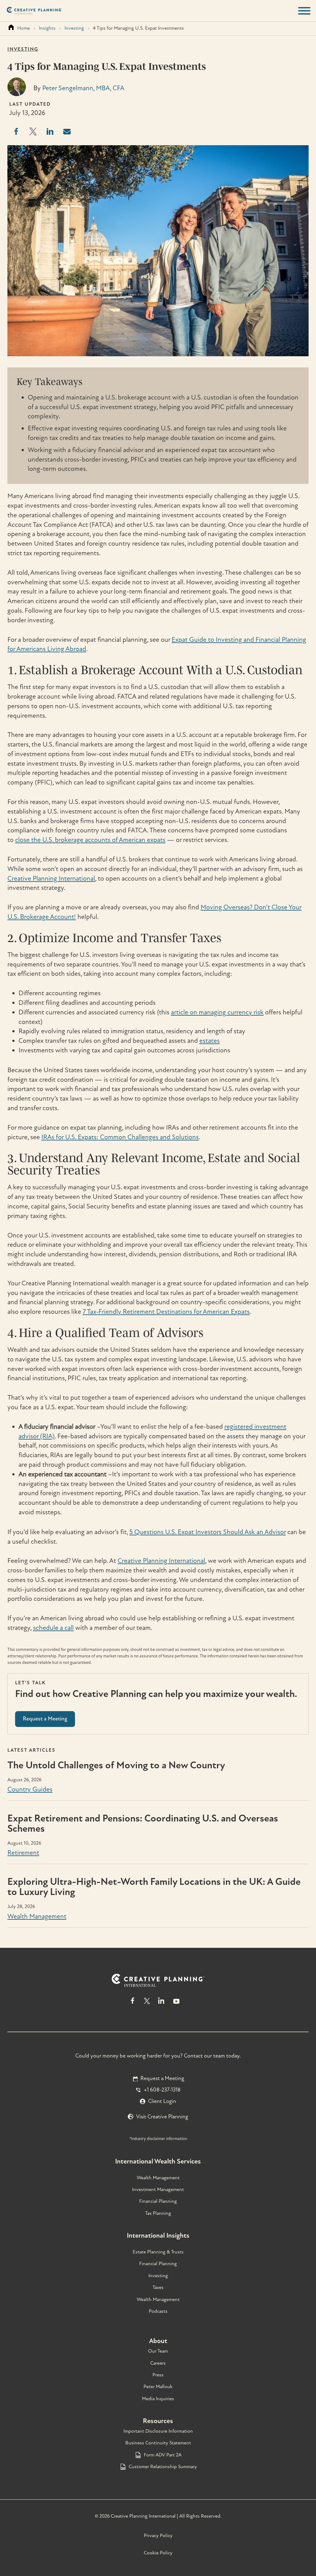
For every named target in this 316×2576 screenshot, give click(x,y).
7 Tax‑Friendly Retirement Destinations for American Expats (166, 1312)
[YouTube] (176, 2004)
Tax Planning (158, 2213)
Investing (74, 28)
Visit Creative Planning (162, 2117)
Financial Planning (158, 2201)
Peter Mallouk (158, 2387)
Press (158, 2375)
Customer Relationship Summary (163, 2467)
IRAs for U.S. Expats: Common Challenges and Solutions (120, 1137)
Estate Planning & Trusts (158, 2252)
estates (210, 1041)
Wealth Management (37, 1916)
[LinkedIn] (161, 2004)
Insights (47, 28)
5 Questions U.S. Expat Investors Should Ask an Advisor (208, 1532)
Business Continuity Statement (158, 2443)
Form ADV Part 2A (163, 2455)
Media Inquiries (158, 2399)
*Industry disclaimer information (158, 2139)
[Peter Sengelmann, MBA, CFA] (17, 94)
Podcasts (158, 2311)
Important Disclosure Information (158, 2431)
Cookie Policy (158, 2553)
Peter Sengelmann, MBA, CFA (83, 88)
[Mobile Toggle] (304, 11)
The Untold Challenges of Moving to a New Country (116, 1765)
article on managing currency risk (217, 1012)
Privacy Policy (158, 2536)
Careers (158, 2363)
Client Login (162, 2101)
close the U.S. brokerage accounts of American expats (90, 840)
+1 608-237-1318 (162, 2090)
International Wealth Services (158, 2161)
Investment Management (158, 2189)
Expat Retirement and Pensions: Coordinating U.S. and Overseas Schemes (143, 1823)
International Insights (158, 2235)
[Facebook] (133, 2004)
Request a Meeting (162, 2078)
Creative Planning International (51, 878)
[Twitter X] (147, 2004)
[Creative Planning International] (34, 11)
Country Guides (30, 1789)
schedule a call (53, 1628)
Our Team (158, 2351)
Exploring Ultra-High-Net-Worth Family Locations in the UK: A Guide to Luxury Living (154, 1887)
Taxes (158, 2287)
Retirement (23, 1853)
